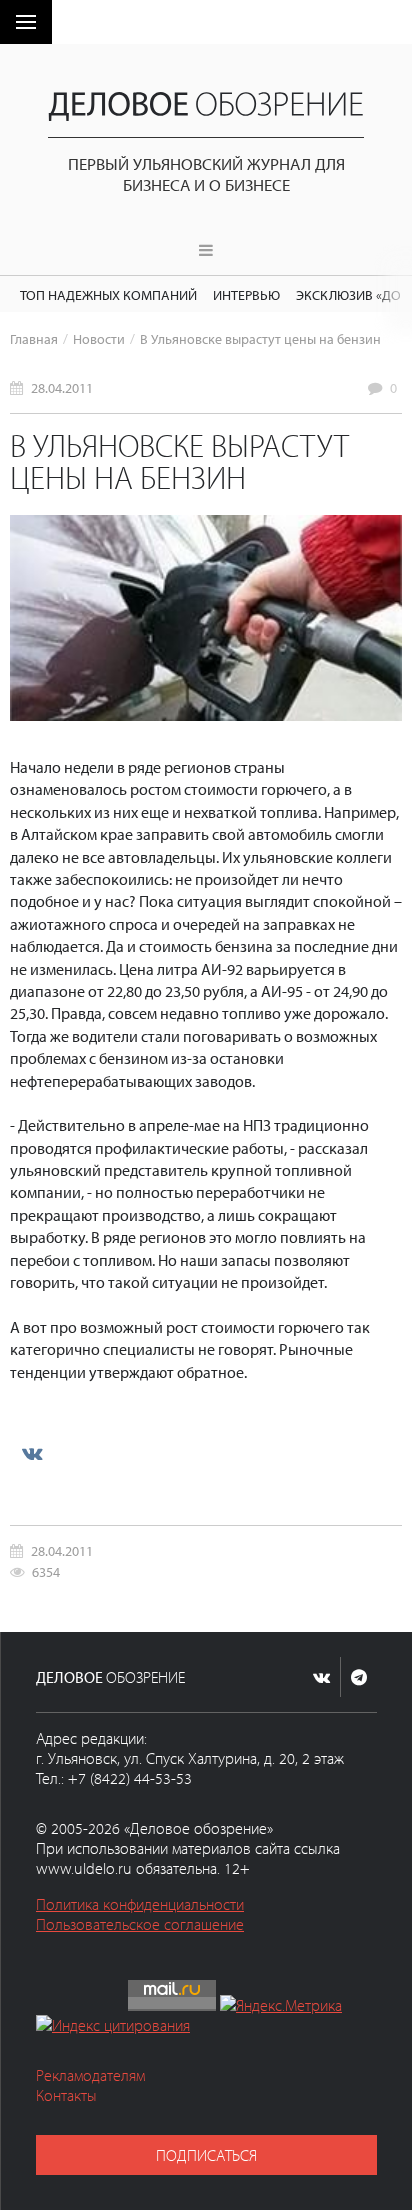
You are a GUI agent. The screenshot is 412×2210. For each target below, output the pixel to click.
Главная (34, 338)
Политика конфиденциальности (140, 1904)
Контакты (66, 2095)
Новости (99, 338)
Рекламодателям (90, 2075)
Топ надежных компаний (108, 294)
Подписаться (206, 2155)
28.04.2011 (62, 387)
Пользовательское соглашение (140, 1924)
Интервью (246, 294)
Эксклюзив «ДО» (351, 294)
